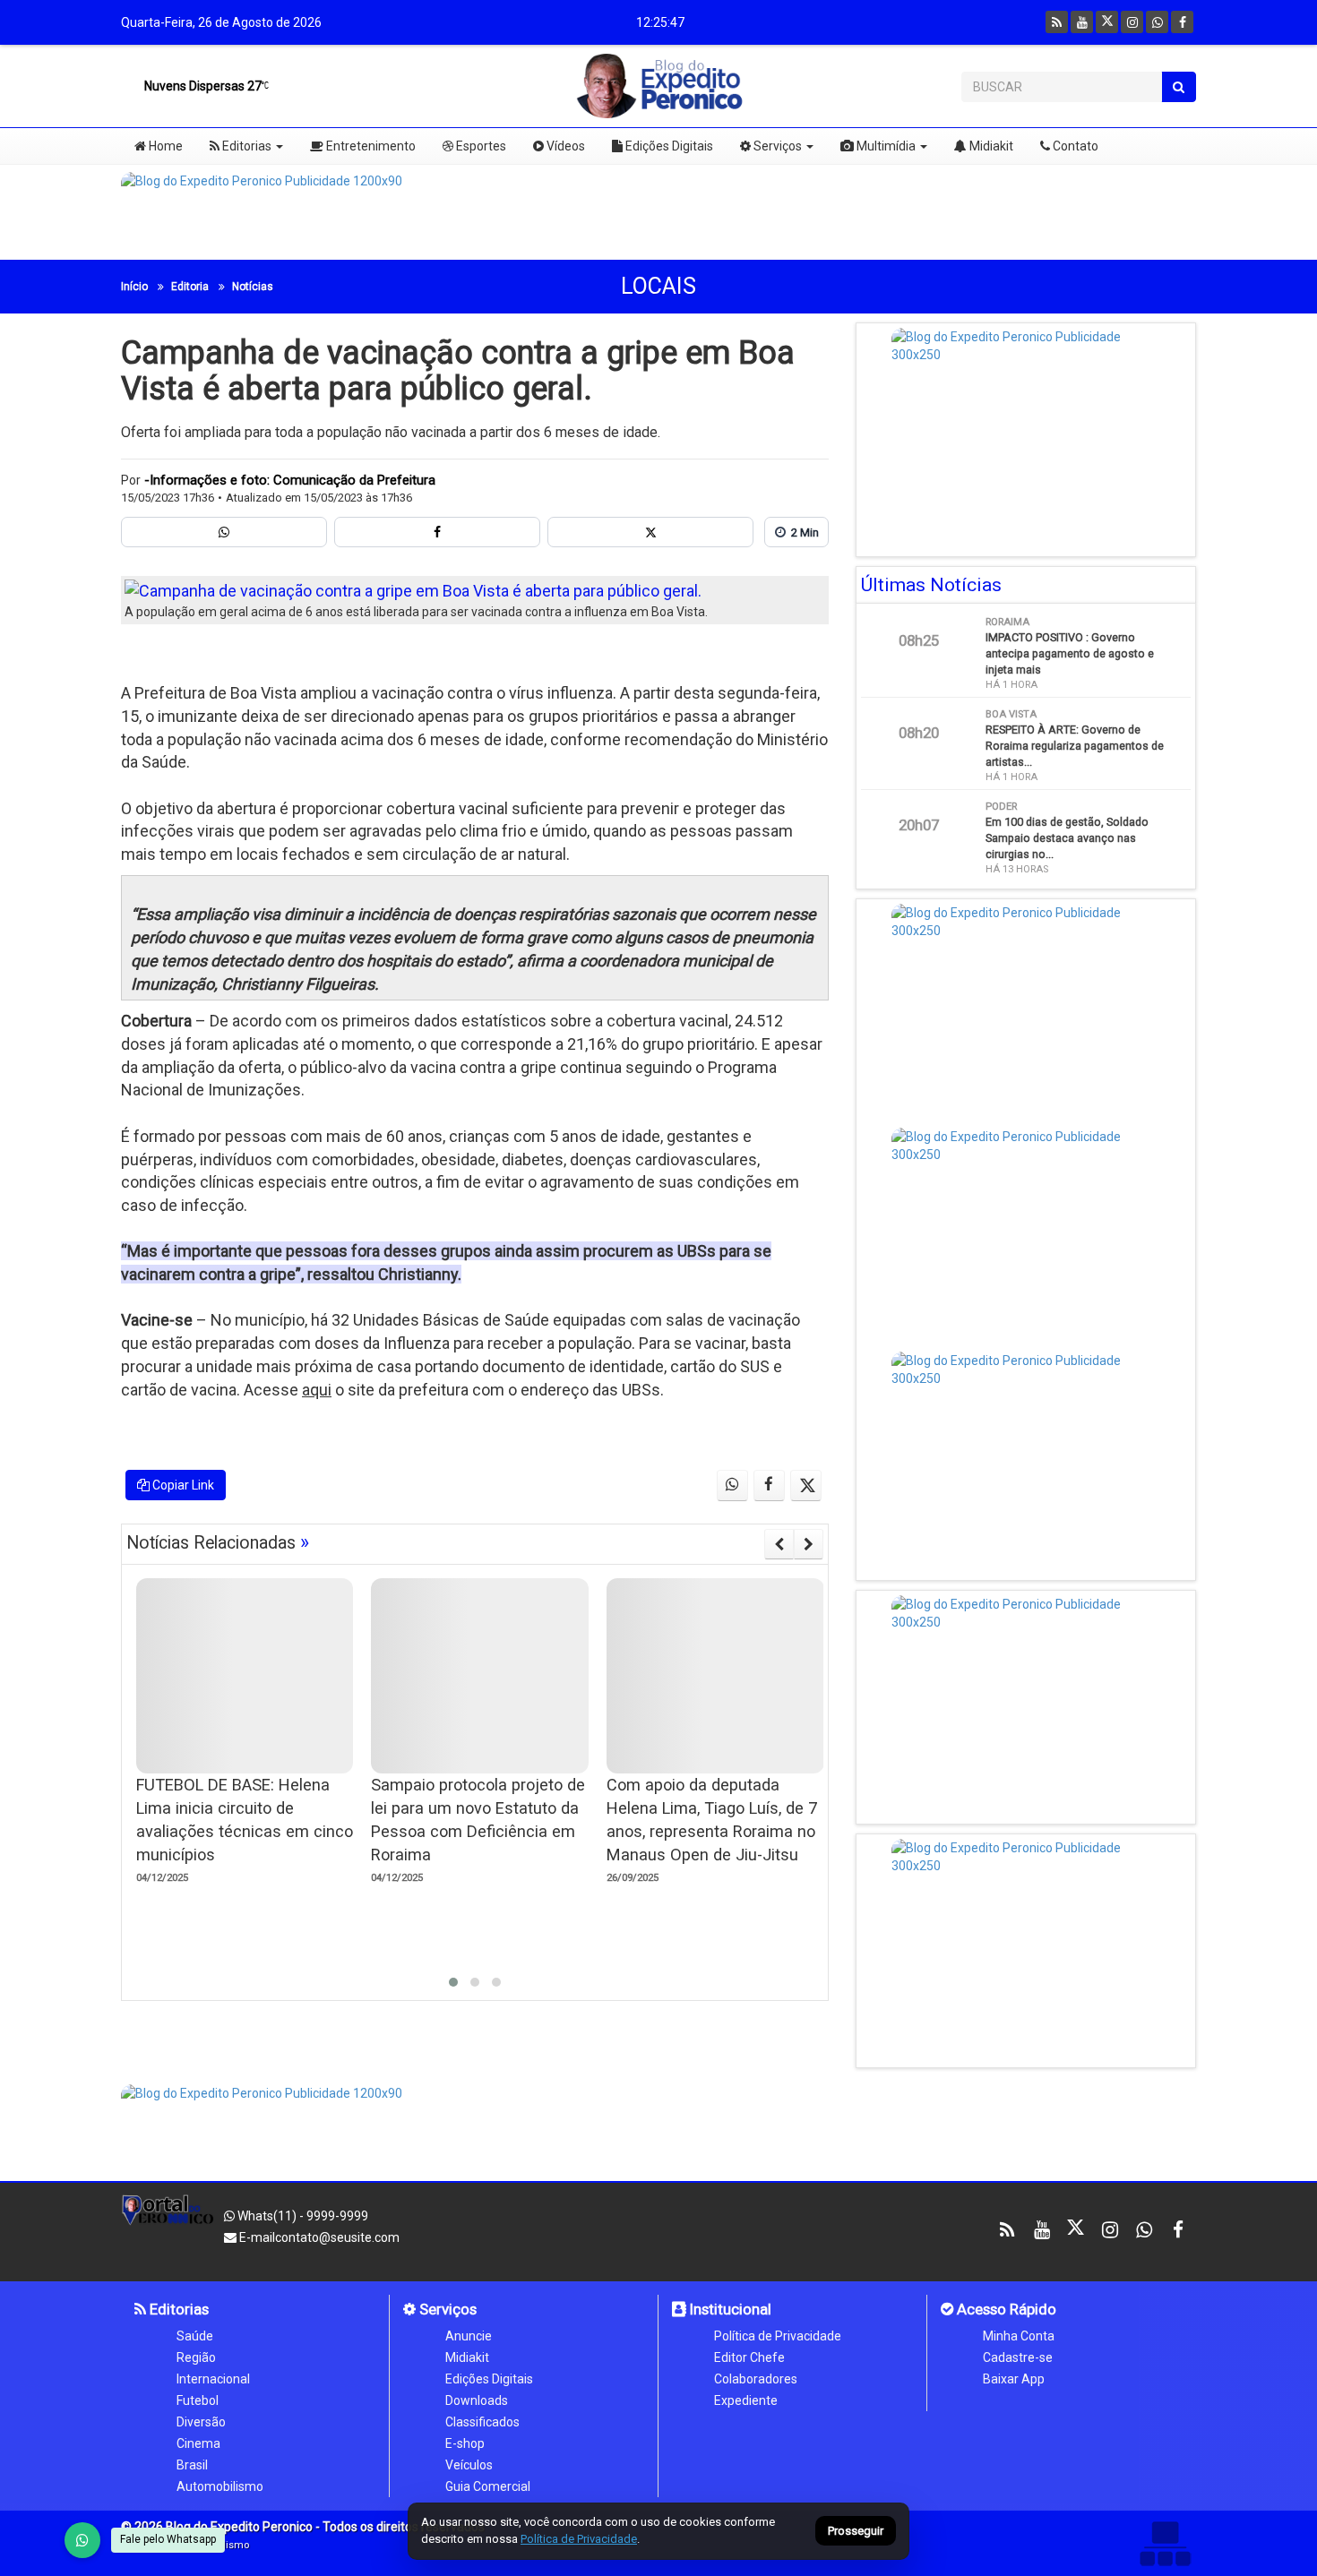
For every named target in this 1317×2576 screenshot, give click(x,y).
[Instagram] (1132, 22)
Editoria (190, 287)
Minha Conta (1019, 2336)
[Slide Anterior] (779, 1544)
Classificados (482, 2422)
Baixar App (1014, 2379)
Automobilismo (220, 2486)
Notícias (253, 287)
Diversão (201, 2422)
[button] (453, 1982)
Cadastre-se (1018, 2357)
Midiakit (990, 146)
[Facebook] (1182, 22)
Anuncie (469, 2336)
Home (164, 146)
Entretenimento (370, 146)
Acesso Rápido (1005, 2309)
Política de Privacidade (778, 2336)
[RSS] (1057, 22)
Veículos (469, 2465)
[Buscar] (1179, 87)
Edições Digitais (668, 146)
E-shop (465, 2443)
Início (134, 287)
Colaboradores (756, 2379)
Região (196, 2357)
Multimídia (885, 146)
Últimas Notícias (931, 585)
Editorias (245, 146)
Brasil (192, 2465)
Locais (658, 286)
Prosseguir (856, 2532)
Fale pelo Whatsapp (168, 2539)
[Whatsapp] (1157, 22)
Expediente (746, 2400)
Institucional (729, 2309)
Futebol (198, 2400)
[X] (1107, 22)
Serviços (776, 146)
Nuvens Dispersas (202, 86)
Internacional (213, 2379)
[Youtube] (1082, 22)
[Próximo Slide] (809, 1544)
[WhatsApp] (82, 2540)
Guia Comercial (488, 2486)
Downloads (477, 2400)
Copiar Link (182, 1485)
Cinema (198, 2443)
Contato (1074, 146)
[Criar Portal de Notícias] (1165, 2543)
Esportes (480, 146)
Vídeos (564, 146)
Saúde (195, 2336)
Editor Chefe (749, 2357)
